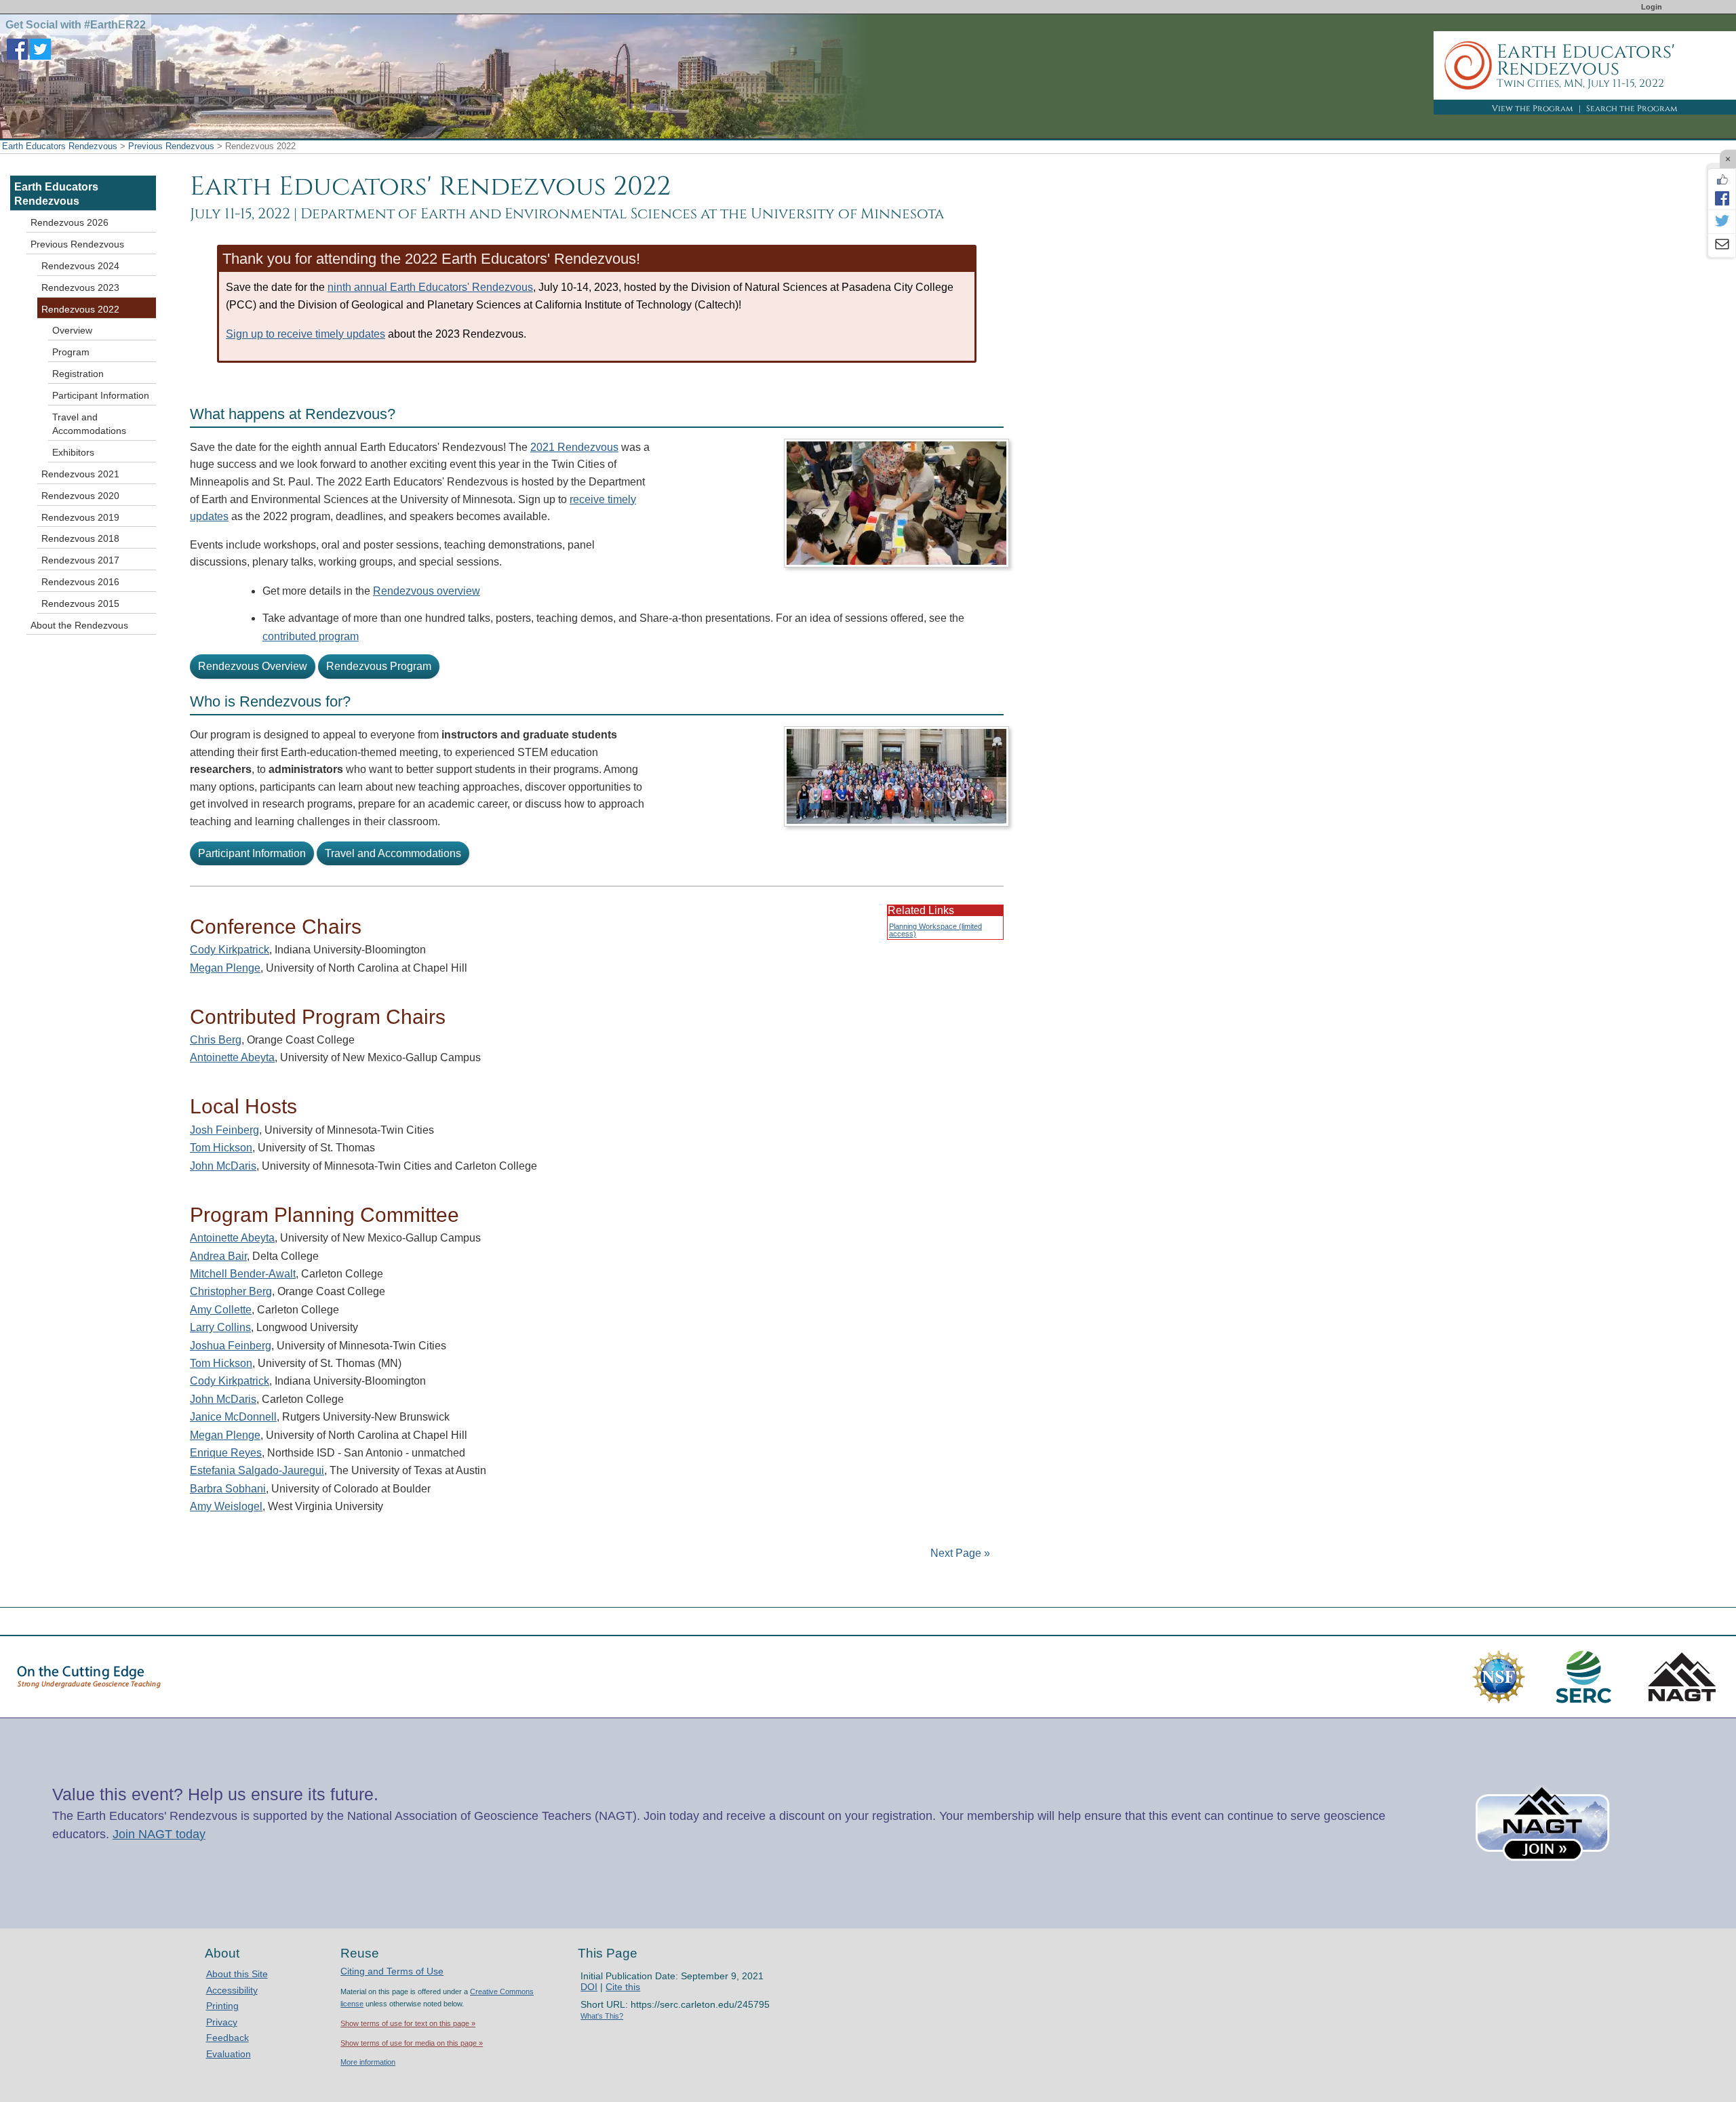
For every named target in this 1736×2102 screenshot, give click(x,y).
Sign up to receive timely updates (305, 334)
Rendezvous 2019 (80, 517)
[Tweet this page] (1722, 222)
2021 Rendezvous (574, 447)
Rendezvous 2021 (80, 474)
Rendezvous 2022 (80, 309)
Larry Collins (220, 1327)
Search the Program (1632, 108)
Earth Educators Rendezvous (60, 146)
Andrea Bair (218, 1256)
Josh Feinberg (224, 1130)
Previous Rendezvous (171, 146)
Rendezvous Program (379, 666)
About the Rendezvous (79, 625)
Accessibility (232, 1990)
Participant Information (252, 853)
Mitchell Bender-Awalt (243, 1274)
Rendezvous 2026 (70, 222)
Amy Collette (221, 1310)
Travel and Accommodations (393, 853)
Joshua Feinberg (231, 1346)
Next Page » (959, 1553)
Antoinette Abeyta (232, 1057)
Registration (78, 374)
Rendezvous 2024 (80, 266)
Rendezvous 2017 (80, 560)
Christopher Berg (231, 1291)
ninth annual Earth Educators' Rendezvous (430, 287)
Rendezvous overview (427, 591)
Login (1652, 7)
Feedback (228, 2038)
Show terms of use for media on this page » (412, 2043)
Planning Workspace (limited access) (935, 930)
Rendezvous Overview (253, 666)
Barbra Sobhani (228, 1489)
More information (368, 2062)
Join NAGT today (159, 1834)
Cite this (623, 1987)
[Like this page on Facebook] (1722, 180)
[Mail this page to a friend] (1722, 245)
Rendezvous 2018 (80, 538)
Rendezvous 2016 (80, 582)
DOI (589, 1987)
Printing (222, 2006)
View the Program (1533, 108)
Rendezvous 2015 (80, 603)
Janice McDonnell (233, 1417)
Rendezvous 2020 (80, 496)
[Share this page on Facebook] (1722, 198)
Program (71, 352)
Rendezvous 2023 (80, 287)
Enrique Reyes (226, 1453)
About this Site (237, 1974)
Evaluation (229, 2054)
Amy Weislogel (226, 1506)
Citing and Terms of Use (392, 1971)
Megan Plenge (225, 968)
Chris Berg (216, 1040)
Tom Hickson (221, 1148)
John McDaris (223, 1166)
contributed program (311, 636)
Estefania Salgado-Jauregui (257, 1470)
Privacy (222, 2022)
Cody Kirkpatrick (230, 950)
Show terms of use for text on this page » (408, 2023)
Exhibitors (73, 452)
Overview (72, 330)
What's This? (602, 2016)
